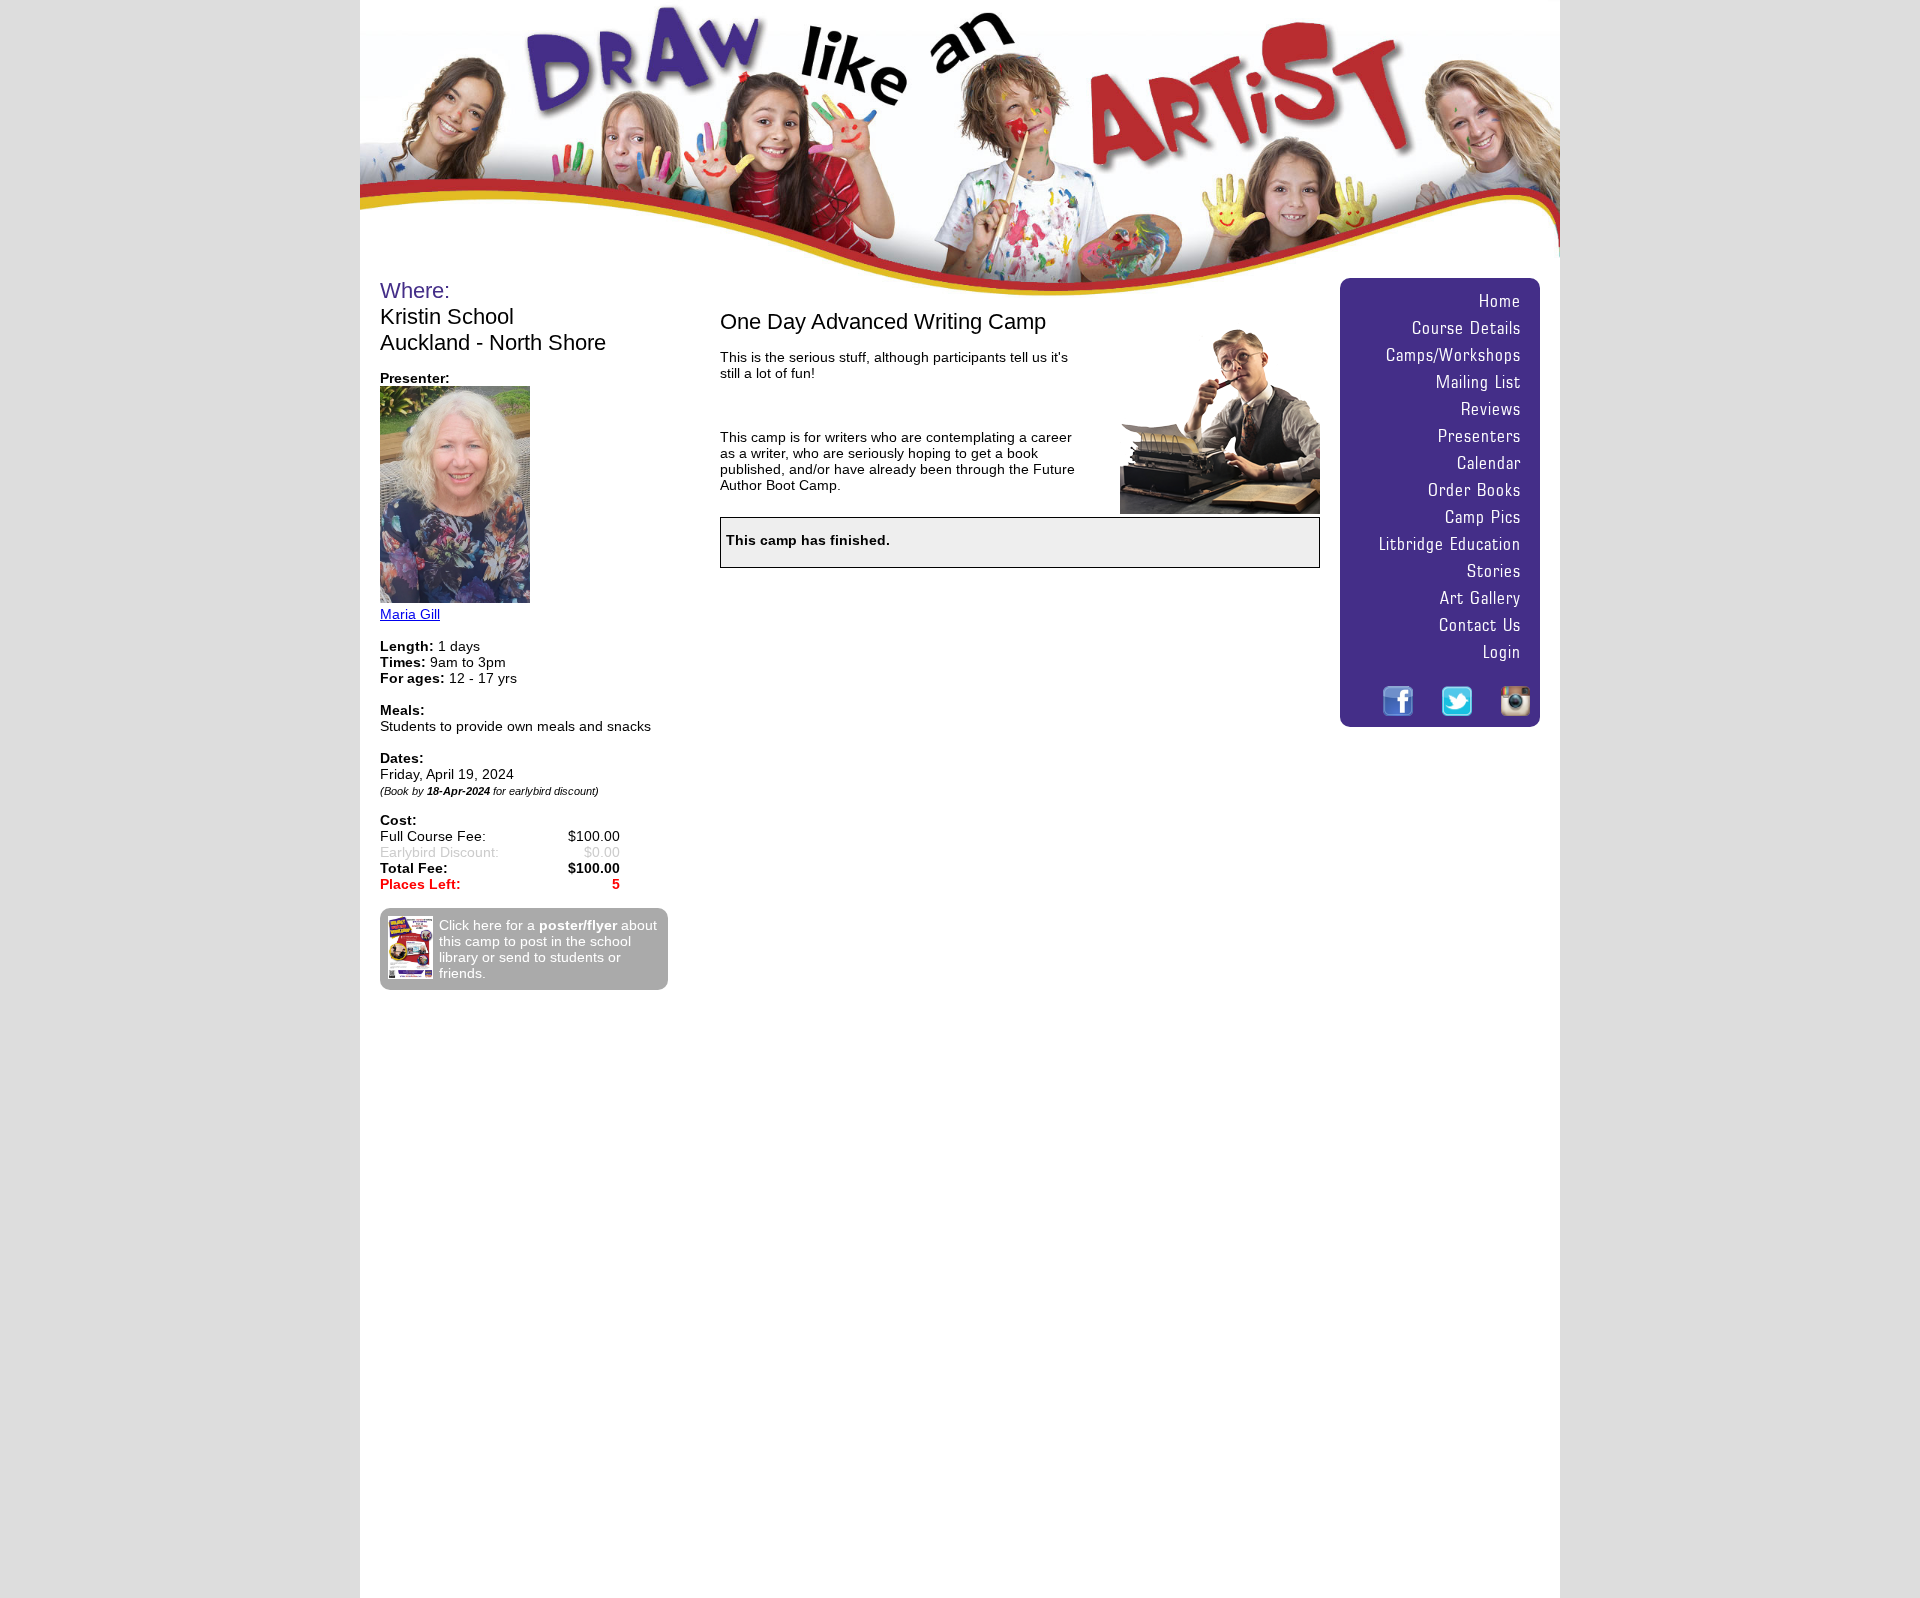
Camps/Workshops (1453, 354)
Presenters (1479, 435)
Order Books (1474, 489)
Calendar (1489, 462)
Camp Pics (1483, 516)
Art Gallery (1480, 597)
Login (1502, 651)
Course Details (1466, 327)
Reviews (1491, 408)
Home (1500, 300)
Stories (1494, 570)
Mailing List (1478, 381)
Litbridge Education (1450, 543)
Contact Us (1480, 624)
